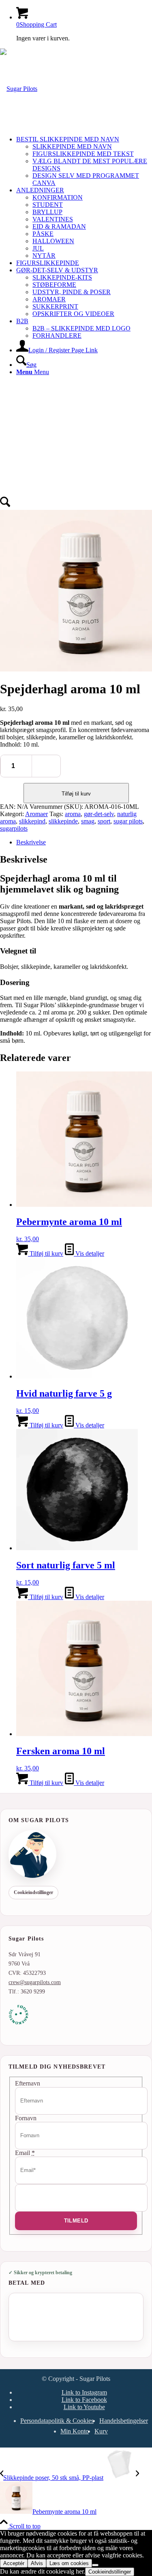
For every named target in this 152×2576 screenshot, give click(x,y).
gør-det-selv (99, 814)
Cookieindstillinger (33, 1892)
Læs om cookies (69, 2563)
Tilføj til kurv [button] (46, 1253)
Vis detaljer (89, 1253)
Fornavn (26, 2118)
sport (104, 821)
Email (25, 2153)
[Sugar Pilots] (19, 89)
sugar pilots (128, 821)
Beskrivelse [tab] (31, 842)
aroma (73, 814)
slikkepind (32, 821)
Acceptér (14, 2563)
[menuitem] (84, 161)
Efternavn (28, 2083)
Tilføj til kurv (76, 794)
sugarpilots (14, 828)
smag (88, 821)
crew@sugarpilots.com (35, 1982)
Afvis (37, 2563)
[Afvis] (95, 2565)
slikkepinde (63, 821)
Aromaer (36, 814)
